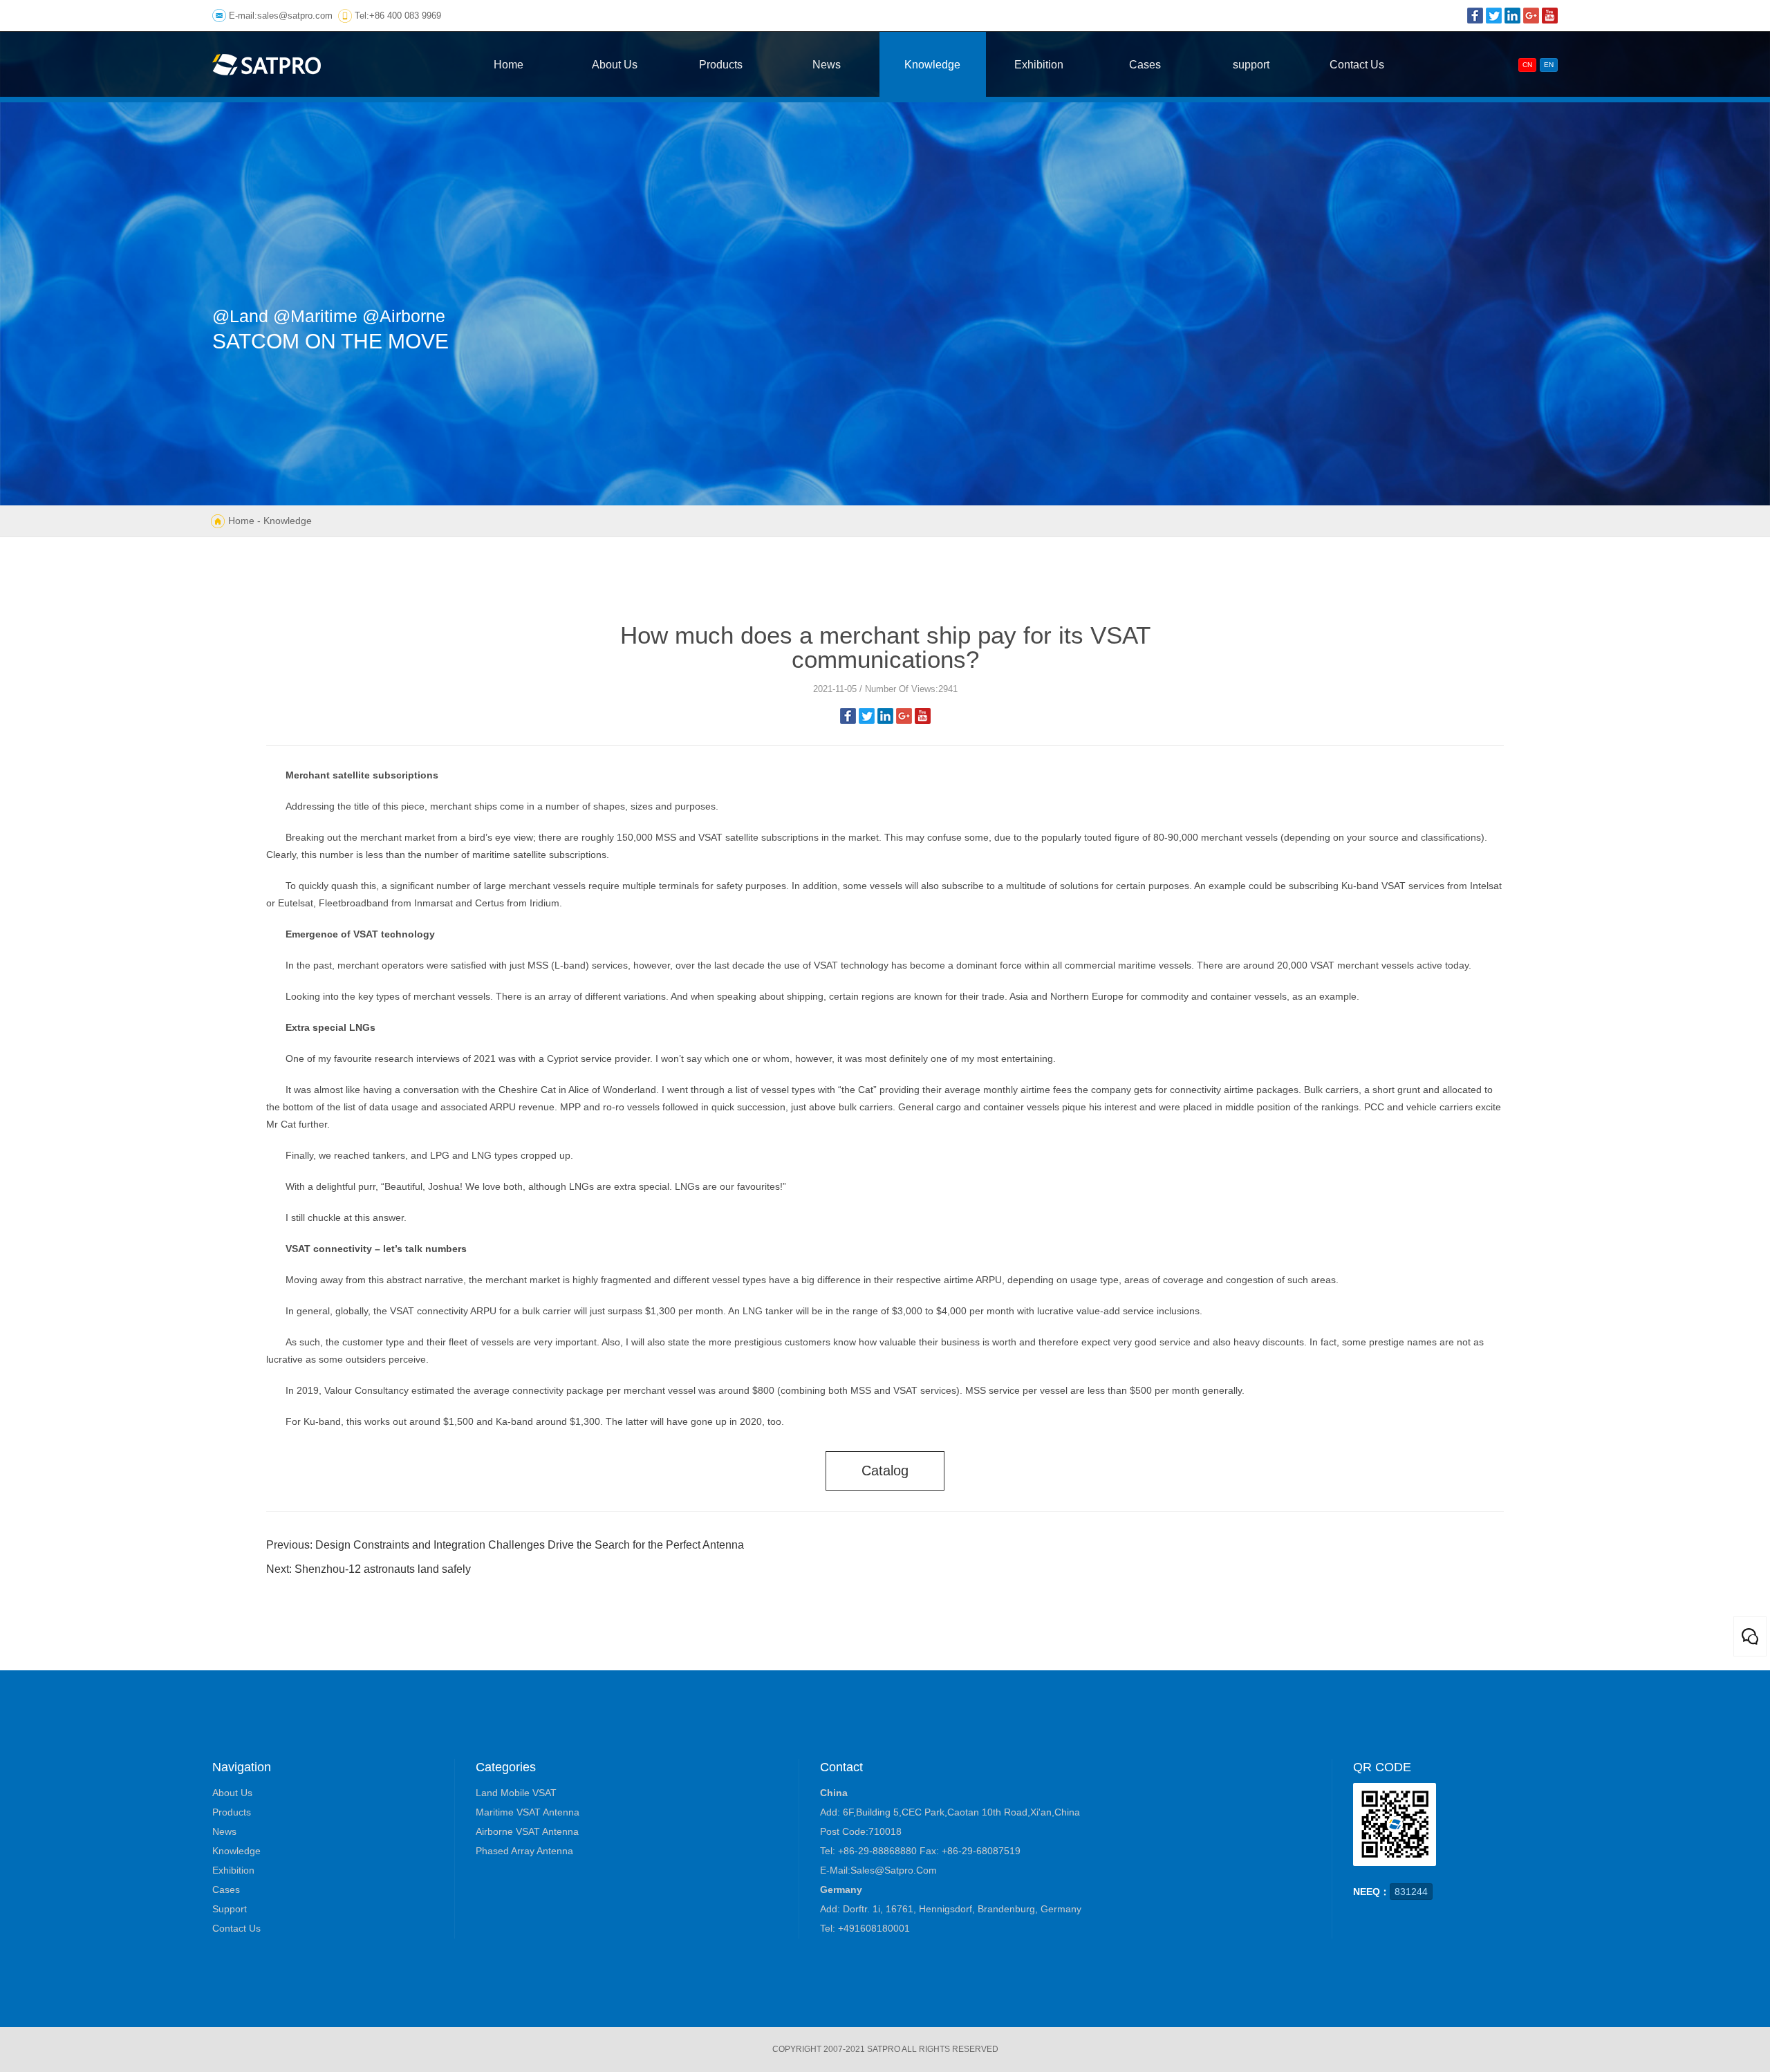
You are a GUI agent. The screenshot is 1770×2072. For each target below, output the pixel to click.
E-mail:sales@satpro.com (878, 1870)
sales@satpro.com (295, 16)
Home (241, 521)
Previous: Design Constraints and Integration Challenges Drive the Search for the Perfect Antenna (505, 1545)
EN (1549, 65)
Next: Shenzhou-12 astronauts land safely (369, 1569)
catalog (885, 1471)
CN (1527, 65)
